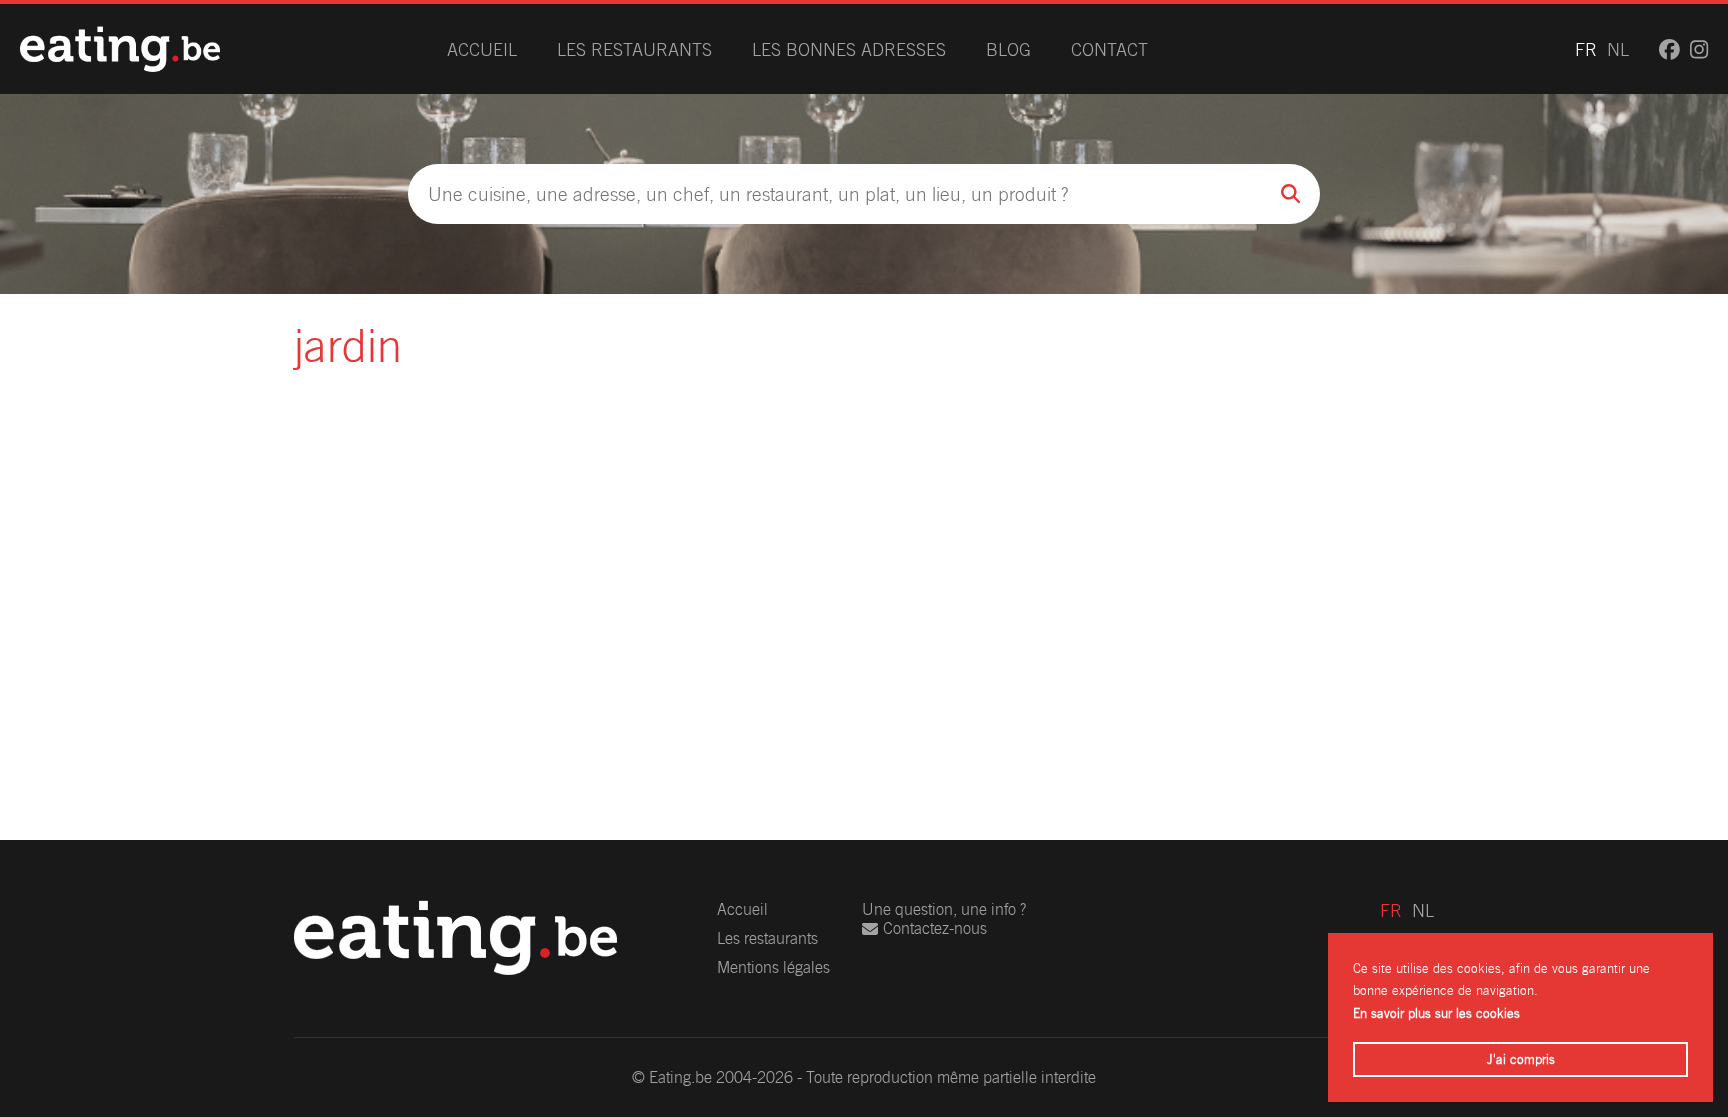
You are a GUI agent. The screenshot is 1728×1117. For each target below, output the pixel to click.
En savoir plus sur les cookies (1436, 1013)
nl (1618, 49)
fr (1586, 49)
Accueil (482, 49)
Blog (1008, 49)
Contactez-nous (935, 928)
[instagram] (1699, 49)
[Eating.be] (120, 49)
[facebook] (1669, 49)
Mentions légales (773, 967)
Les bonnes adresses (849, 49)
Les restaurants (634, 49)
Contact (1109, 49)
